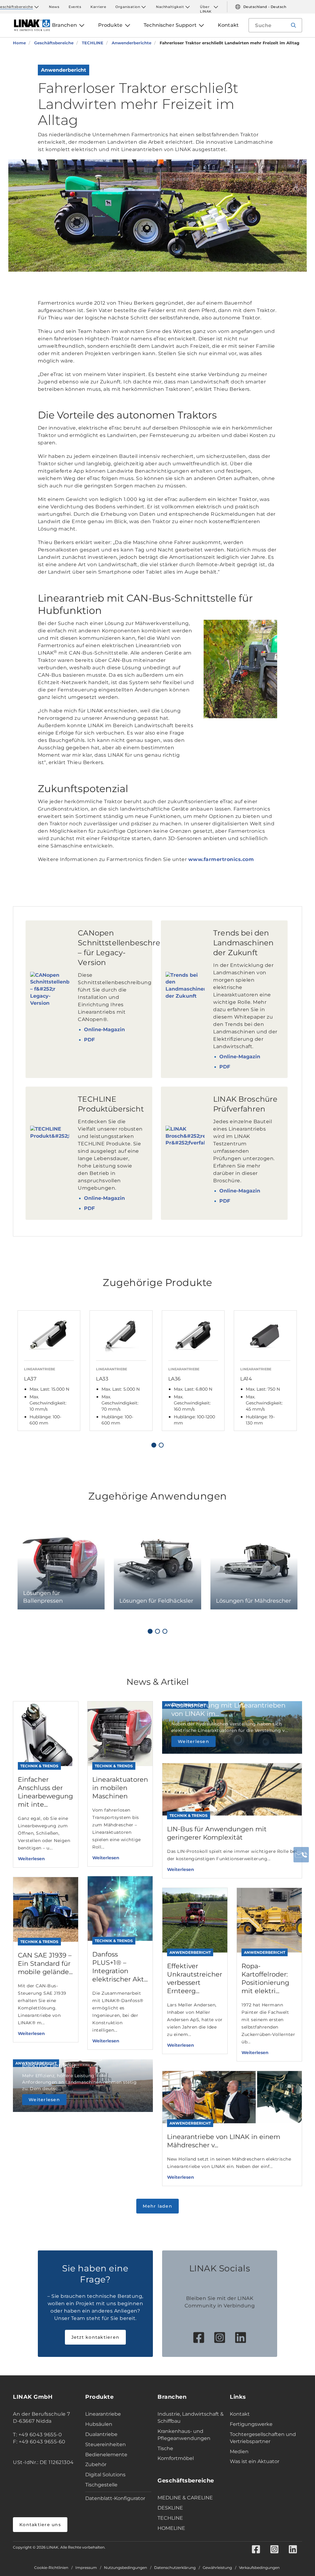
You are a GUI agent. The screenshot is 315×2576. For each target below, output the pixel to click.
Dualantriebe (101, 2434)
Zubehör (96, 2464)
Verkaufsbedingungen (259, 2568)
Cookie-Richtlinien (51, 2568)
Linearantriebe (103, 2414)
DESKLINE (170, 2508)
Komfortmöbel (176, 2458)
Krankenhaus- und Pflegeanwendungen (184, 2435)
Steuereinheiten (106, 2444)
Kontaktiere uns (40, 2525)
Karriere (98, 7)
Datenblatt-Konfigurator (115, 2498)
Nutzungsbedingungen (126, 2568)
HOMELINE (171, 2528)
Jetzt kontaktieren (96, 2337)
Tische (165, 2448)
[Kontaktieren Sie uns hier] (301, 1855)
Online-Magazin (104, 1030)
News (54, 7)
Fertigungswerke (251, 2424)
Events (75, 7)
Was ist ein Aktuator (255, 2461)
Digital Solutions (105, 2475)
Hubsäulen (99, 2424)
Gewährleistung (217, 2568)
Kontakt (240, 2414)
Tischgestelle (101, 2485)
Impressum (86, 2568)
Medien (239, 2452)
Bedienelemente (106, 2455)
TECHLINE (170, 2518)
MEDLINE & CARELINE (185, 2498)
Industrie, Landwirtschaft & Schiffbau (191, 2418)
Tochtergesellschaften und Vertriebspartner (263, 2438)
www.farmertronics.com (221, 859)
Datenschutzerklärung (175, 2568)
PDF (89, 1040)
